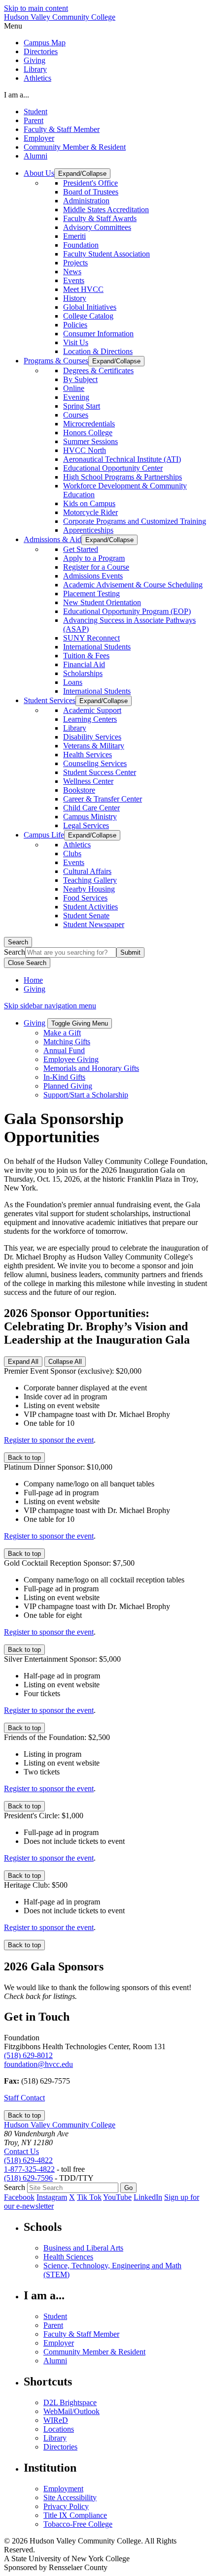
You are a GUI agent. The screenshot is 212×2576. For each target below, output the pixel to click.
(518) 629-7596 (28, 2178)
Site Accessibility (70, 2497)
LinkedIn (148, 2197)
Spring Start (82, 406)
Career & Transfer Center (103, 799)
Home (33, 980)
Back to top (24, 1458)
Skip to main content (36, 8)
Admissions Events (93, 576)
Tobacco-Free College (78, 2524)
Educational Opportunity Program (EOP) (127, 611)
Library (35, 69)
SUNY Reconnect (91, 638)
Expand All (23, 1362)
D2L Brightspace (70, 2402)
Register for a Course (96, 567)
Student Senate (86, 916)
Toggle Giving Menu (80, 1023)
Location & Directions (98, 351)
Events (74, 280)
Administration (86, 201)
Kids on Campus (89, 503)
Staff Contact (24, 2098)
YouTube (117, 2197)
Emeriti (74, 236)
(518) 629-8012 (28, 2055)
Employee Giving (71, 1059)
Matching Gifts (67, 1042)
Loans (73, 682)
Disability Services (92, 737)
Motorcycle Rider (90, 512)
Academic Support (92, 710)
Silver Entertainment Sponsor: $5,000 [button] (62, 1659)
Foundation (81, 245)
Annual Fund (64, 1050)
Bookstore (79, 790)
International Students (97, 647)
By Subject (80, 379)
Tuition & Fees (86, 656)
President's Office (90, 183)
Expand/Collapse (82, 174)
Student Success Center (100, 772)
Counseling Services (95, 763)
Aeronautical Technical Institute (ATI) (122, 459)
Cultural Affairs (87, 871)
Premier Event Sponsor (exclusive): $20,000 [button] (73, 1371)
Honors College (88, 433)
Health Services (88, 755)
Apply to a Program (94, 558)
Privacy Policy (66, 2506)
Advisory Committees (97, 227)
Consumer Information (98, 334)
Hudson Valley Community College (60, 17)
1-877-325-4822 (29, 2169)
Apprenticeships (88, 530)
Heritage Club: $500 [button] (36, 1885)
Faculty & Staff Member (62, 129)
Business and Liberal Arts (83, 2248)
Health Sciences (68, 2257)
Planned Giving (68, 1086)
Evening (76, 397)
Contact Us (21, 2151)
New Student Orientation (102, 602)
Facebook (19, 2197)
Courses (76, 415)
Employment (63, 2489)
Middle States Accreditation (106, 209)
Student (35, 112)
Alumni (35, 156)
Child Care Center (91, 808)
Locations (59, 2429)
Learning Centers (90, 719)
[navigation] (106, 26)
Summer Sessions (90, 441)
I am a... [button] (17, 95)
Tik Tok (89, 2197)
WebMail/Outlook (71, 2411)
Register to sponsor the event (49, 1440)
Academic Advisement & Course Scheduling (133, 585)
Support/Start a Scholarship (86, 1095)
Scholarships (83, 673)
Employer (39, 138)
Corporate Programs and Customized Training (135, 521)
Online (74, 388)
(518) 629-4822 (28, 2160)
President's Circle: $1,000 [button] (44, 1816)
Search (18, 942)
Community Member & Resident (75, 147)
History (75, 298)
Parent (34, 120)
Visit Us (76, 342)
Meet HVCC (83, 289)
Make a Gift (62, 1033)
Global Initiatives (90, 307)
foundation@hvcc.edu (38, 2064)
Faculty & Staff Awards (100, 218)
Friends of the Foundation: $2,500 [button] (57, 1737)
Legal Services (86, 825)
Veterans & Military (94, 746)
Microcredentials (89, 424)
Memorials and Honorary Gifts (91, 1068)
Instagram (52, 2197)
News (72, 272)
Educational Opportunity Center (113, 468)
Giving (35, 60)
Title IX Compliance (75, 2515)
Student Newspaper (94, 924)
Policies (75, 325)
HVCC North (85, 450)
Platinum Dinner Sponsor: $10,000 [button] (58, 1467)
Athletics (37, 78)
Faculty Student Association (106, 254)
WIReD (56, 2420)
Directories (41, 51)
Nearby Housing (89, 889)
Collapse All (65, 1362)
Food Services (85, 898)
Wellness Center (88, 781)
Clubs (72, 853)
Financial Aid (84, 664)
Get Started (81, 549)
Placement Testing (91, 594)
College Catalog (88, 316)
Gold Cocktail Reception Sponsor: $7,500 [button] (69, 1563)
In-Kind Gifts (64, 1077)
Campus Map (45, 43)
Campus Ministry (90, 817)
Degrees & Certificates (98, 370)
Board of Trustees (91, 192)
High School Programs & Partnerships (123, 477)
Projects (75, 263)
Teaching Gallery (90, 880)
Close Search (27, 963)
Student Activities (90, 907)
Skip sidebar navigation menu (50, 1006)
